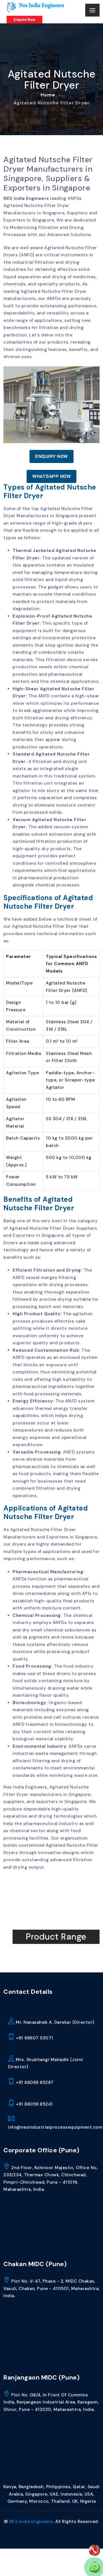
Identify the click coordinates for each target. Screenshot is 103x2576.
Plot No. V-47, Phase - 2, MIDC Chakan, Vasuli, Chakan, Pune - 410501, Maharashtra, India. (51, 2288)
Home (48, 95)
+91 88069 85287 (34, 2082)
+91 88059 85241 (34, 2104)
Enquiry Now (51, 456)
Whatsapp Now (51, 476)
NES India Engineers (26, 198)
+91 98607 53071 (34, 2038)
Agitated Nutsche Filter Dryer (51, 103)
